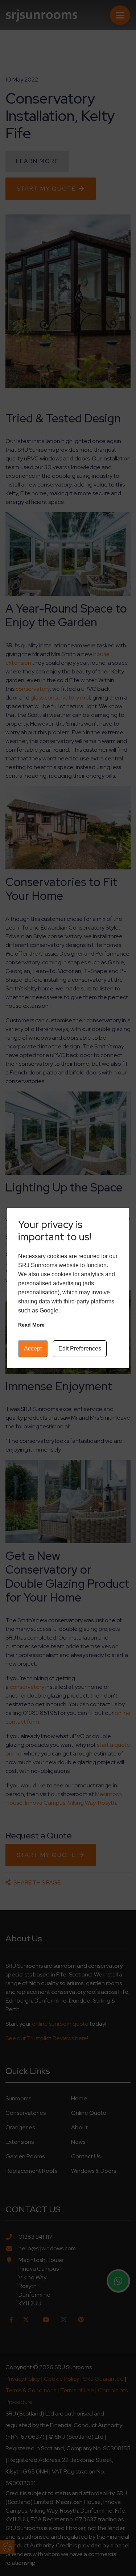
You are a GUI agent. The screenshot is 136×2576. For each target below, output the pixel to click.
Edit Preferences (80, 1348)
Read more (31, 1325)
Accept (33, 1348)
